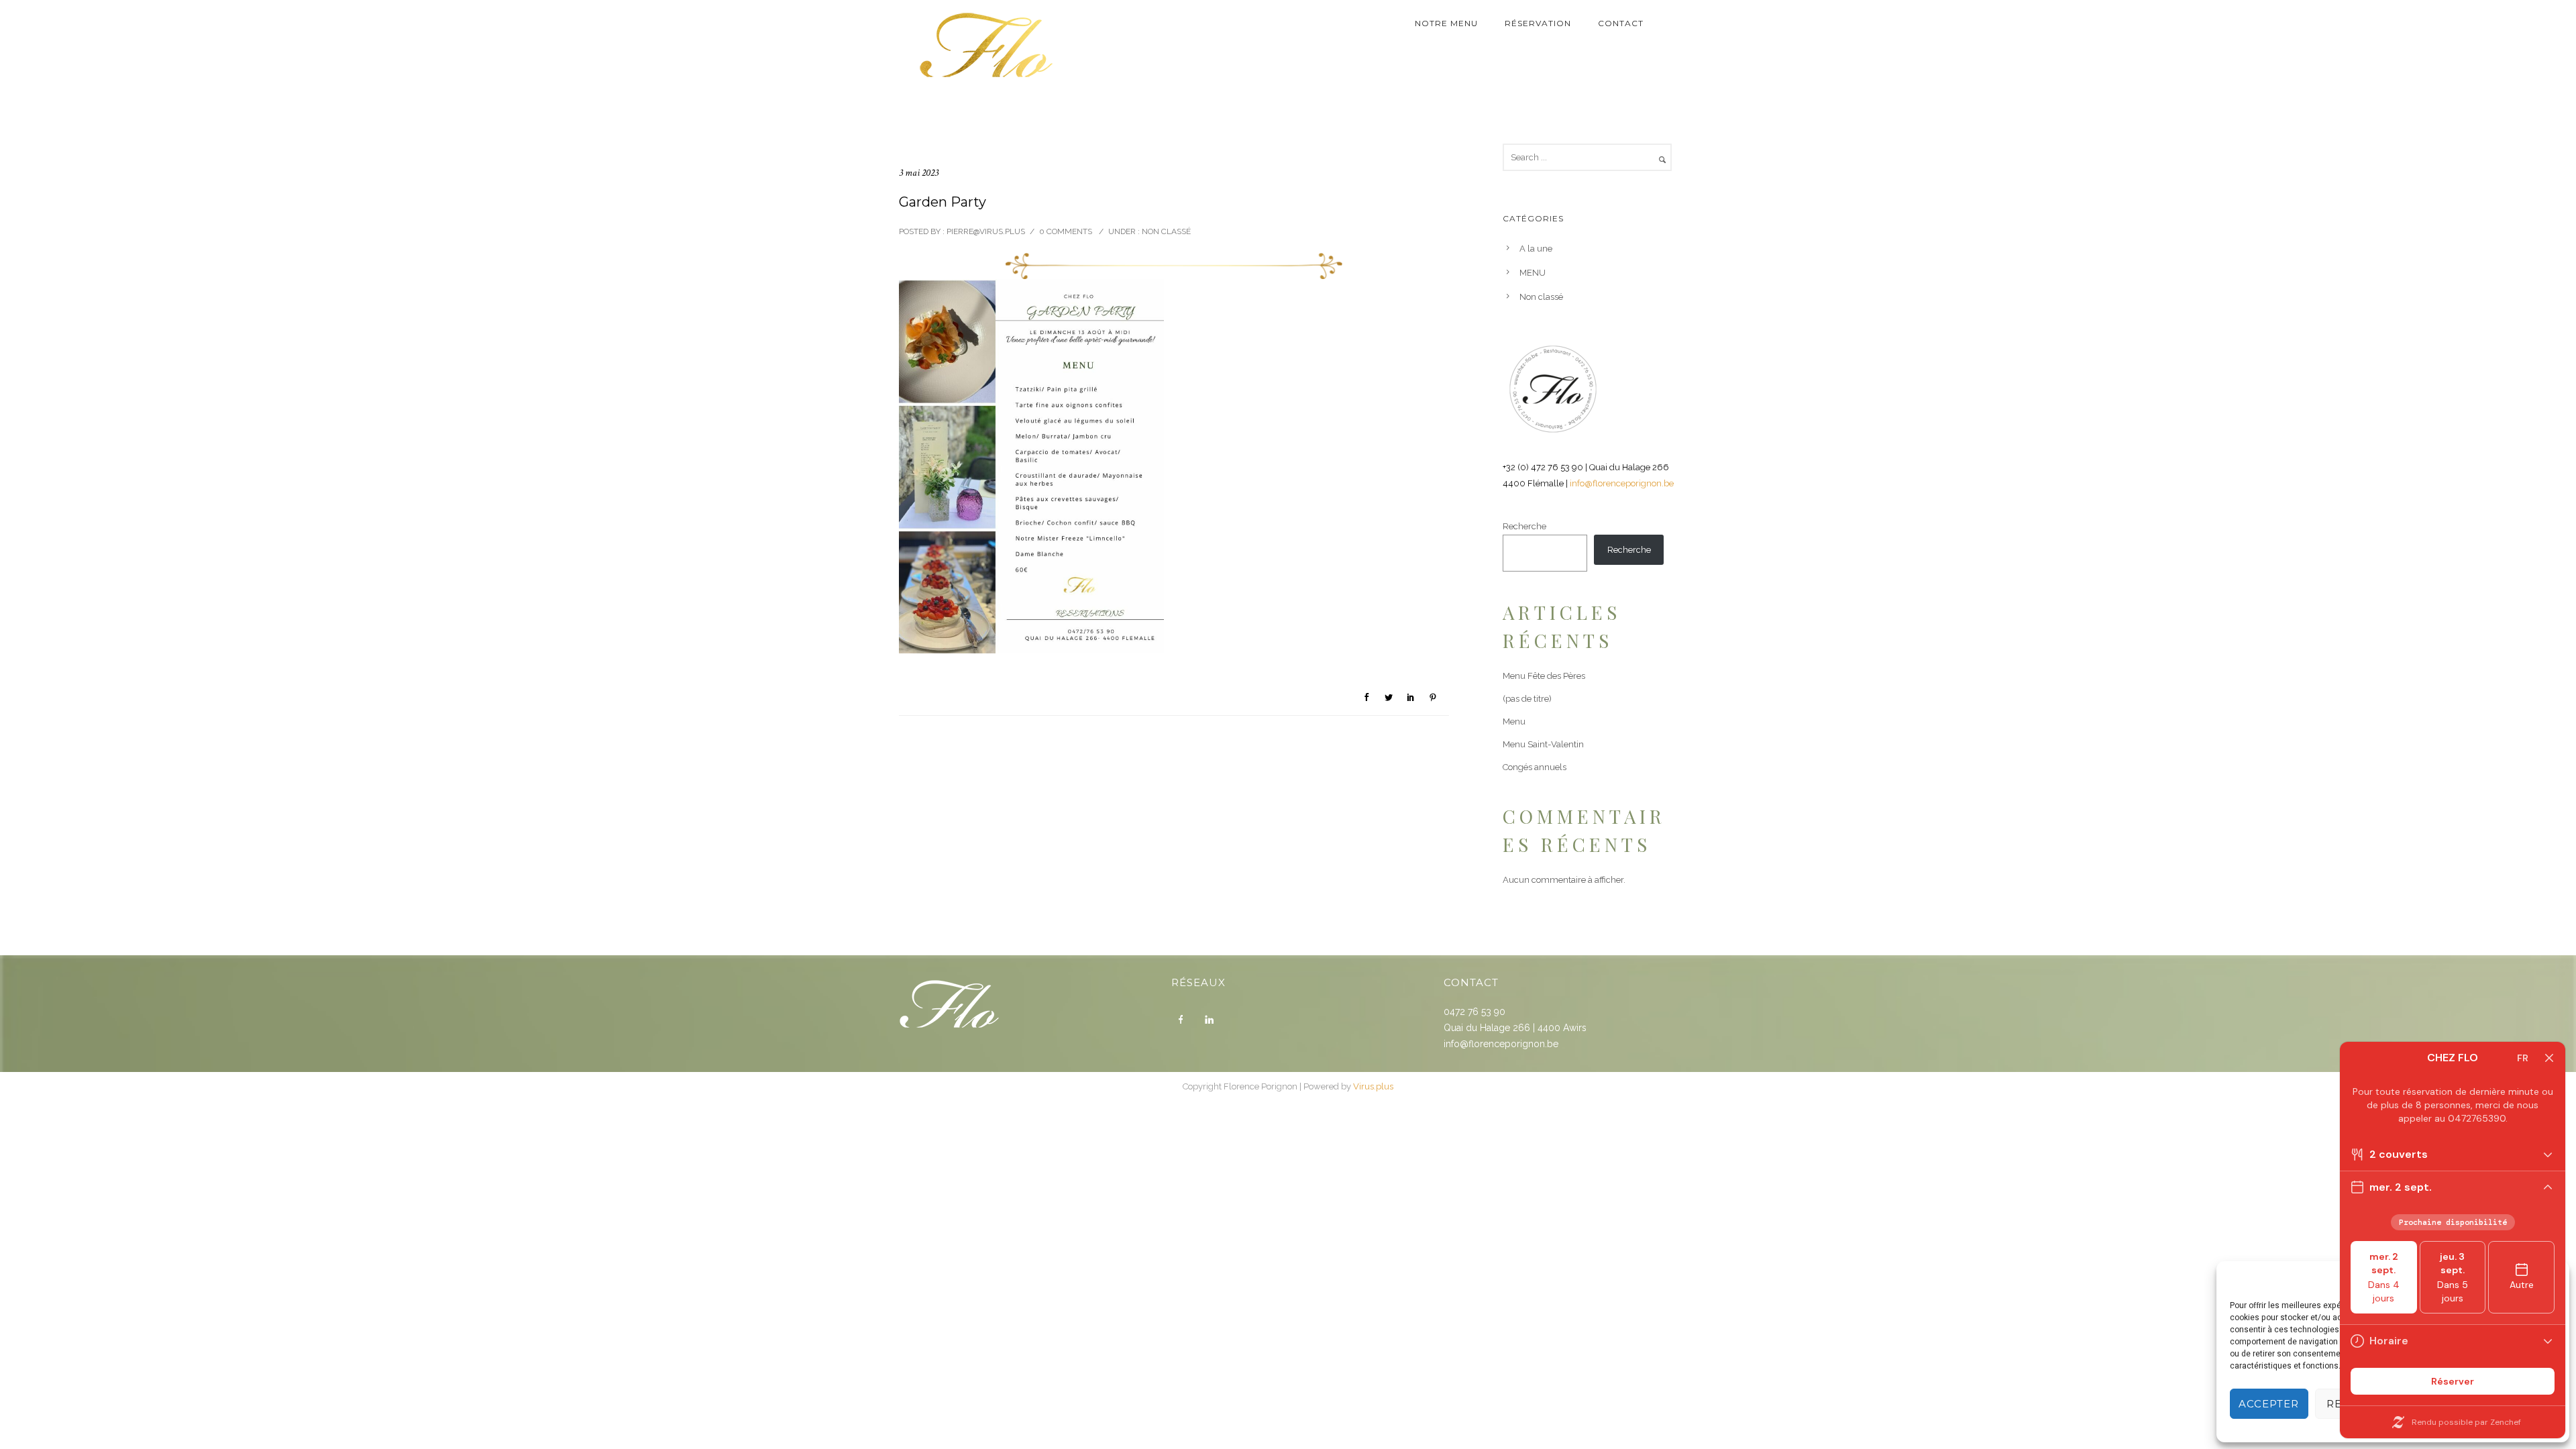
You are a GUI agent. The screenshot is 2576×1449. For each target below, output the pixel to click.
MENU (1533, 273)
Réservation (1538, 23)
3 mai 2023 (919, 173)
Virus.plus (1373, 1086)
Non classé (1165, 231)
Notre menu (1446, 23)
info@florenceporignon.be (1622, 483)
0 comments (1066, 231)
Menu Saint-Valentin (1543, 744)
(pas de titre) (1527, 699)
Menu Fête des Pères (1544, 676)
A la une (1536, 249)
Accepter (2269, 1404)
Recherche (1524, 526)
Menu (1514, 721)
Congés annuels (1535, 767)
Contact (1621, 23)
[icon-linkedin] (1212, 1020)
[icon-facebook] (1184, 1020)
